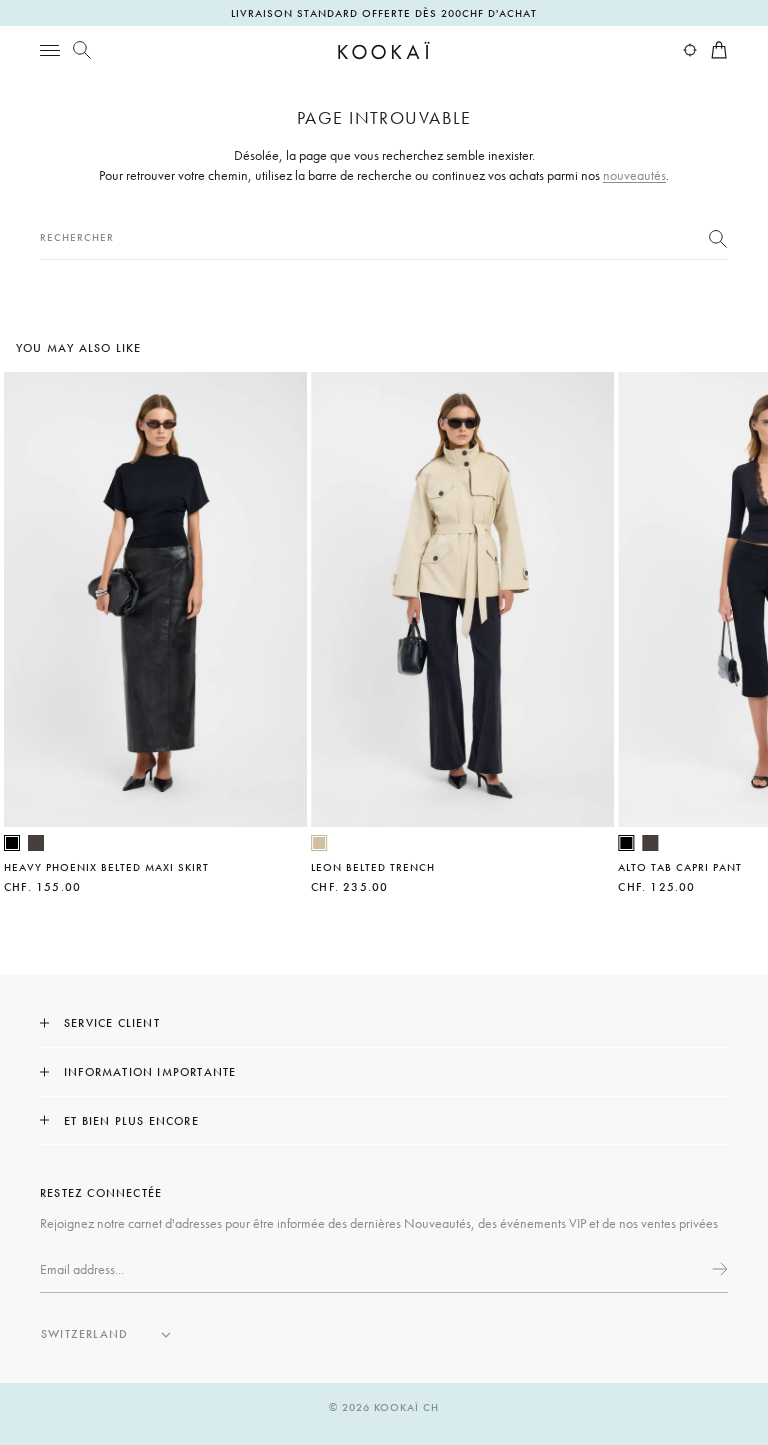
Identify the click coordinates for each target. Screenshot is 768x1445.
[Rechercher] (718, 238)
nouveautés (634, 175)
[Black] (12, 843)
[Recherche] (82, 50)
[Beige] (319, 843)
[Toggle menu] (50, 50)
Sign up (718, 1269)
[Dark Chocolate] (36, 843)
